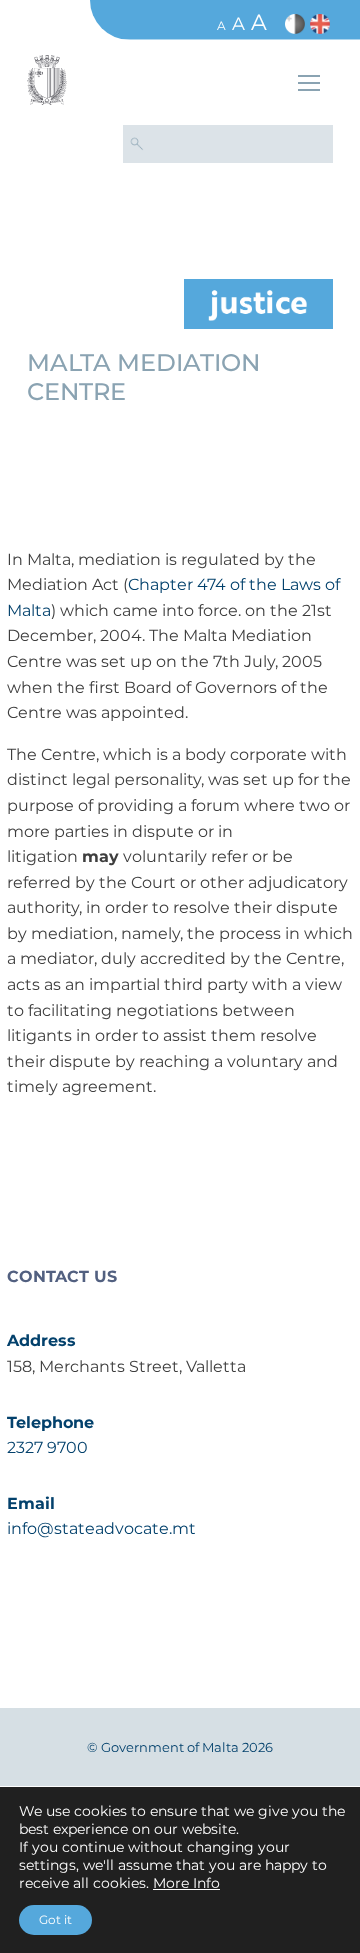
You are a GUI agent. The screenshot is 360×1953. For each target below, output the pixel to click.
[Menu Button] (309, 86)
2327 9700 (47, 1447)
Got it (55, 1919)
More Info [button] (186, 1883)
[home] (258, 302)
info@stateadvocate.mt (101, 1528)
